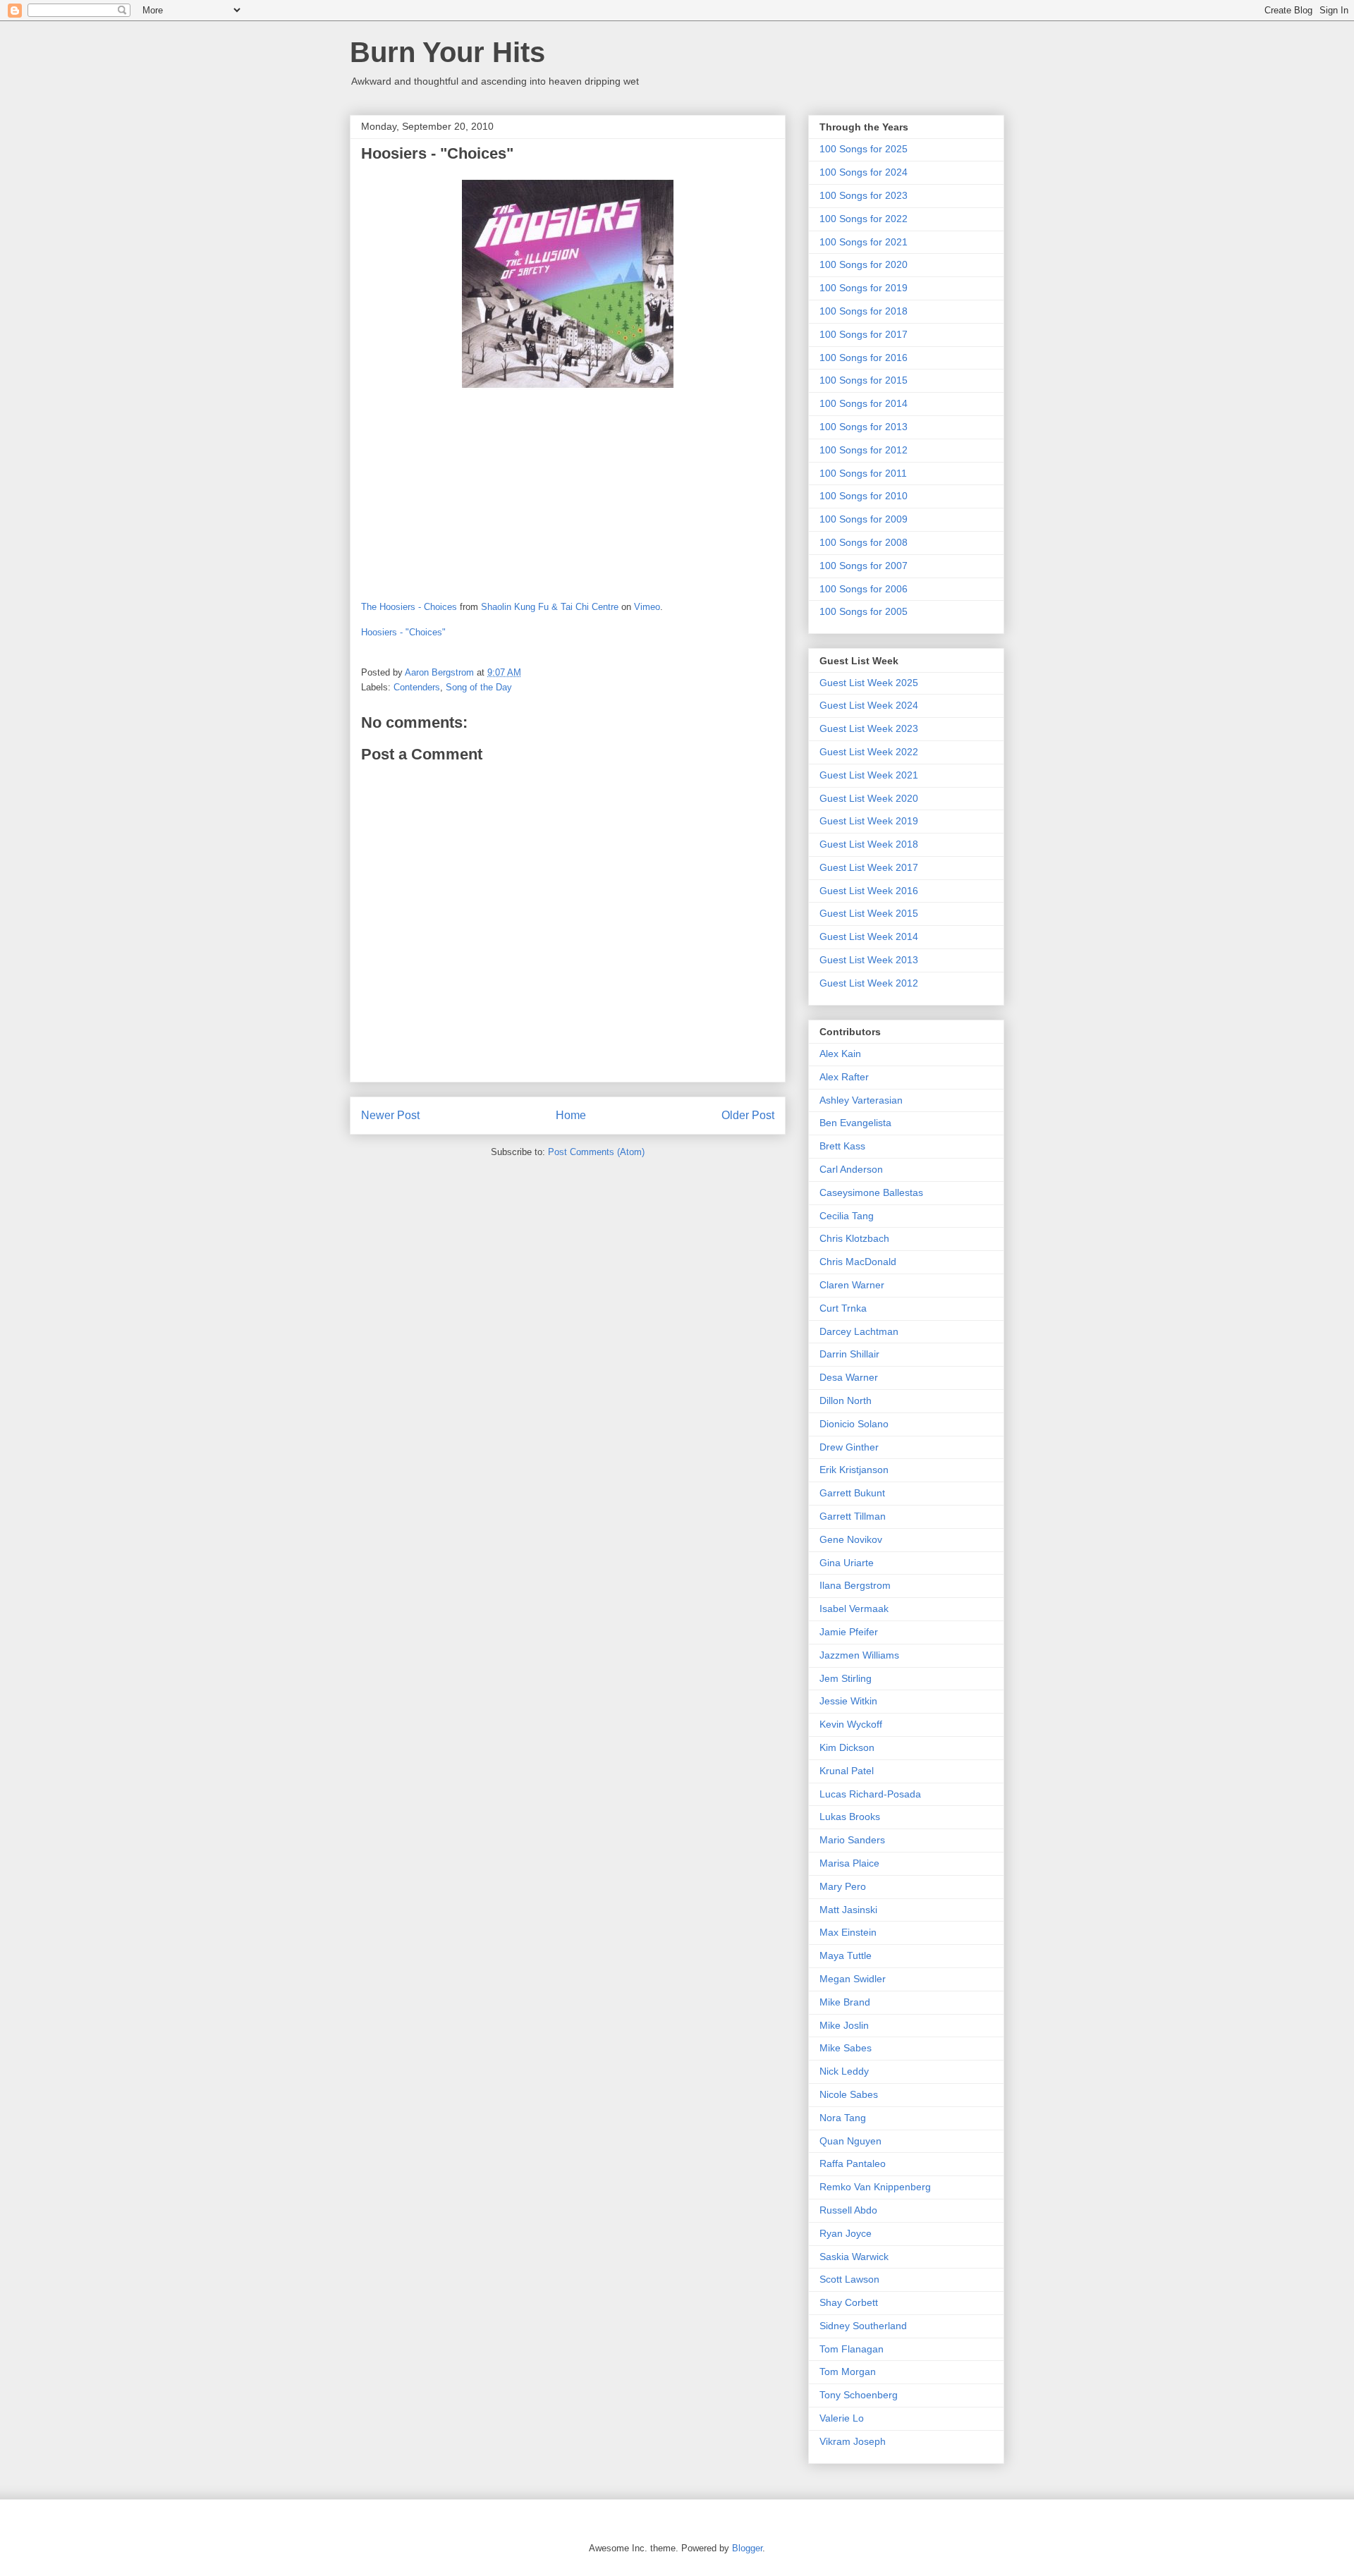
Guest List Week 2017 (869, 867)
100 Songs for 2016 (864, 358)
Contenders (417, 687)
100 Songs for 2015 (864, 380)
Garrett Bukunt (852, 1493)
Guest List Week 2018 (869, 844)
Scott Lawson (849, 2279)
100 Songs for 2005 (864, 611)
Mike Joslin (844, 2025)
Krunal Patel (847, 1771)
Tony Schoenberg (859, 2395)
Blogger (747, 2548)
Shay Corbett (849, 2302)
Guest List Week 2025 (869, 683)
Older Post (748, 1115)
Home (571, 1115)
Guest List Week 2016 (869, 891)
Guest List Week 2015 (869, 913)
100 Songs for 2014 (864, 403)
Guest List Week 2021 (869, 775)
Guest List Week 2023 (869, 728)
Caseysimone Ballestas (871, 1192)
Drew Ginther (849, 1447)
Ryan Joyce (846, 2233)
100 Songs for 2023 (864, 195)
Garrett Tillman (853, 1516)
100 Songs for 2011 (863, 473)
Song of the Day (479, 687)
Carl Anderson (851, 1169)
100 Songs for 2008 (864, 542)
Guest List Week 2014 (869, 936)
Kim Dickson (847, 1747)
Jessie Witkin (848, 1701)
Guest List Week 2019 (869, 821)
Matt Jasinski (848, 1910)
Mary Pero (843, 1886)
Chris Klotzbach (854, 1238)
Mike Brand (845, 2002)
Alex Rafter (844, 1077)
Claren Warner (852, 1285)
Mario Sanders (852, 1840)
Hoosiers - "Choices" (403, 632)
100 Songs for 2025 (864, 149)
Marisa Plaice (849, 1863)
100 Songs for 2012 (864, 450)
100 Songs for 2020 (864, 264)
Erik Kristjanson (854, 1470)
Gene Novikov (851, 1539)
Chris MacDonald (858, 1262)
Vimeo (647, 607)
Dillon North (846, 1400)
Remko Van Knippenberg (875, 2187)
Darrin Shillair (849, 1354)
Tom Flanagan (852, 2349)
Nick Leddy (844, 2071)
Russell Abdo (848, 2210)
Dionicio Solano (854, 1424)
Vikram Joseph (853, 2441)
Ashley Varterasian (861, 1100)
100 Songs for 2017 (864, 334)
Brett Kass (842, 1146)
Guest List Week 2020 (869, 798)
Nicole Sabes (849, 2094)
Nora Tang (843, 2118)
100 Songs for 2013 (864, 427)
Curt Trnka (843, 1308)
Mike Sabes (846, 2048)
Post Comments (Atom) (596, 1152)
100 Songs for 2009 (864, 519)
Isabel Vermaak (854, 1609)
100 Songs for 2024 (864, 172)
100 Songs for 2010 (864, 496)
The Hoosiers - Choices (409, 607)
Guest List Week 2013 (869, 960)
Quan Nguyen (850, 2141)
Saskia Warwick (854, 2257)
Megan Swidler (853, 1979)
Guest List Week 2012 (869, 983)
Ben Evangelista (855, 1123)
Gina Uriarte (847, 1563)
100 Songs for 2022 (864, 219)
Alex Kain (840, 1054)
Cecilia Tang (847, 1216)
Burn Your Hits (447, 52)
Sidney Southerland (863, 2326)
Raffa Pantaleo (853, 2163)
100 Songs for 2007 (864, 566)
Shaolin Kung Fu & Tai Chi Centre (550, 607)
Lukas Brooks (850, 1817)
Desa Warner (849, 1377)
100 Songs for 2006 (864, 589)
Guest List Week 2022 (869, 752)
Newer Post (390, 1115)
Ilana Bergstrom (855, 1585)
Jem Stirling (846, 1678)
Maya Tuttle (846, 1955)
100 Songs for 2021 (864, 242)
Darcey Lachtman (859, 1331)
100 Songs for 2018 (864, 311)
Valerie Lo (842, 2418)
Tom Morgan (848, 2371)
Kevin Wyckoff (851, 1724)
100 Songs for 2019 (864, 288)
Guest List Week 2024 (869, 705)
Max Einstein (848, 1932)
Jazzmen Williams (859, 1655)
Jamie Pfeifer (849, 1632)
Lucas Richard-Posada (870, 1794)
